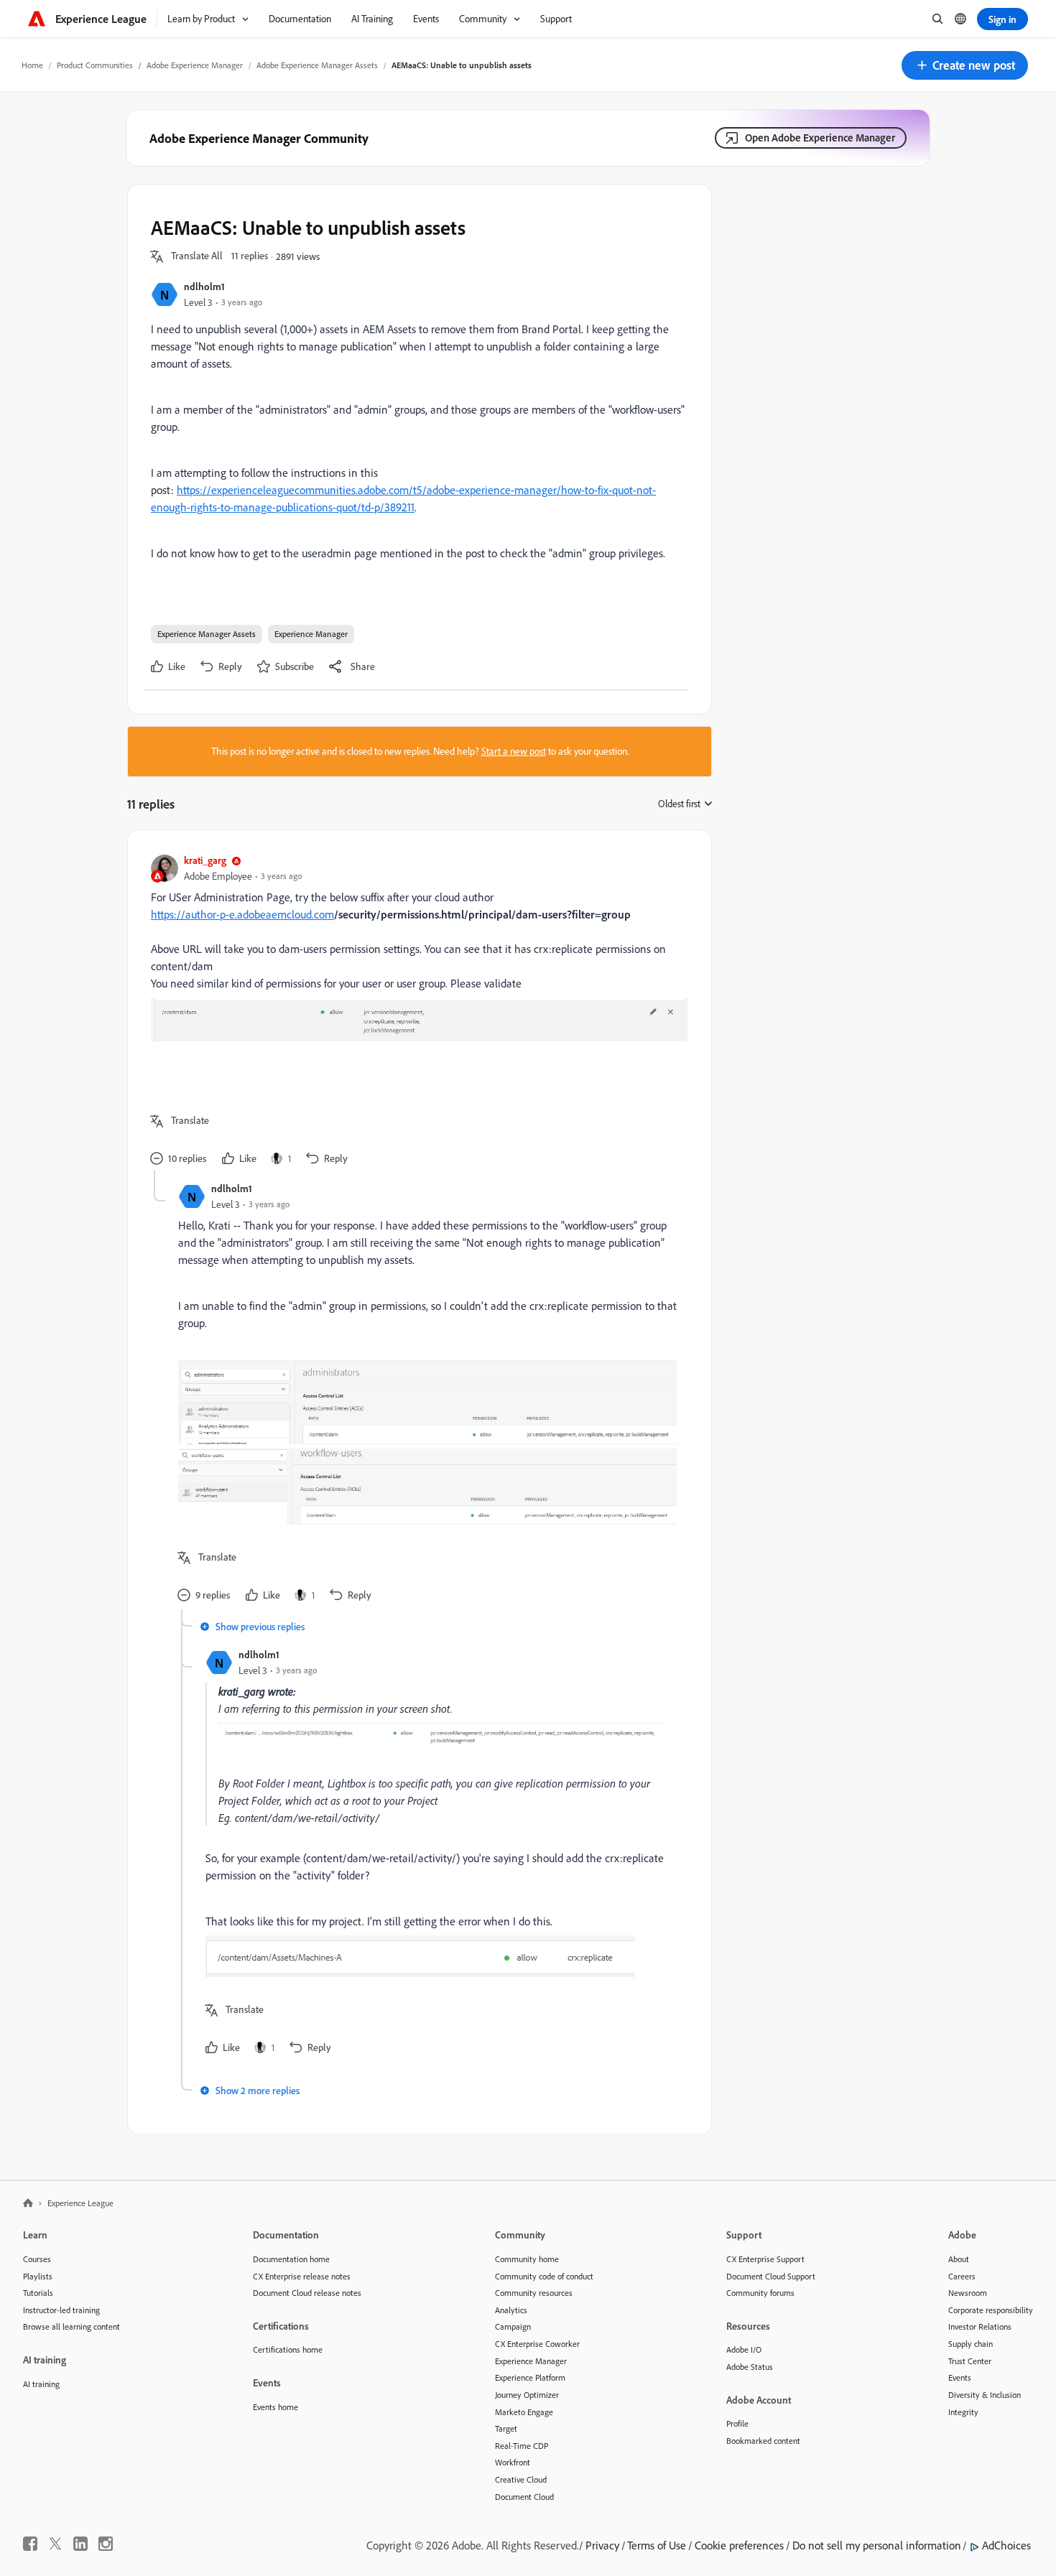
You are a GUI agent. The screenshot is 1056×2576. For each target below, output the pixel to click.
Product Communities (95, 65)
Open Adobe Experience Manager (820, 138)
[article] (416, 1012)
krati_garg (205, 860)
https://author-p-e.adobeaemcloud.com (242, 914)
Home (32, 65)
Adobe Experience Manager (195, 65)
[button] (965, 65)
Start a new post (514, 751)
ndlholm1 (204, 286)
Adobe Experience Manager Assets (317, 65)
